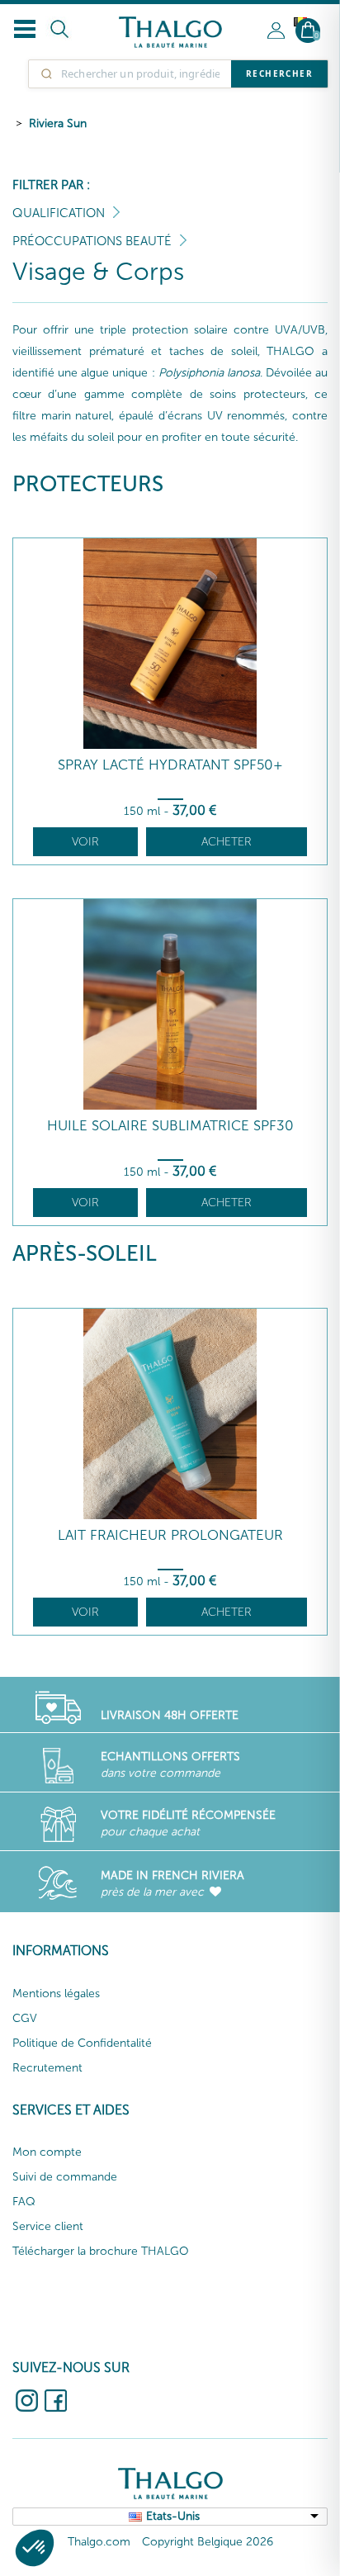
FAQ (24, 2202)
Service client (48, 2226)
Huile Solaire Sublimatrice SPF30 (170, 1126)
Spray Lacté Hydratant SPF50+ (170, 765)
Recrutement (47, 2068)
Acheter (227, 842)
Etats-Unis (173, 2516)
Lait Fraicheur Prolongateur (170, 1535)
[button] (35, 2548)
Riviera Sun (58, 123)
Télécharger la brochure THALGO (101, 2251)
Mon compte (47, 2152)
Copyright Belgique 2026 (208, 2542)
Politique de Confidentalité (82, 2043)
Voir (85, 842)
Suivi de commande (65, 2177)
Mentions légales (56, 1994)
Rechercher (279, 73)
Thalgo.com (99, 2542)
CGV (25, 2018)
